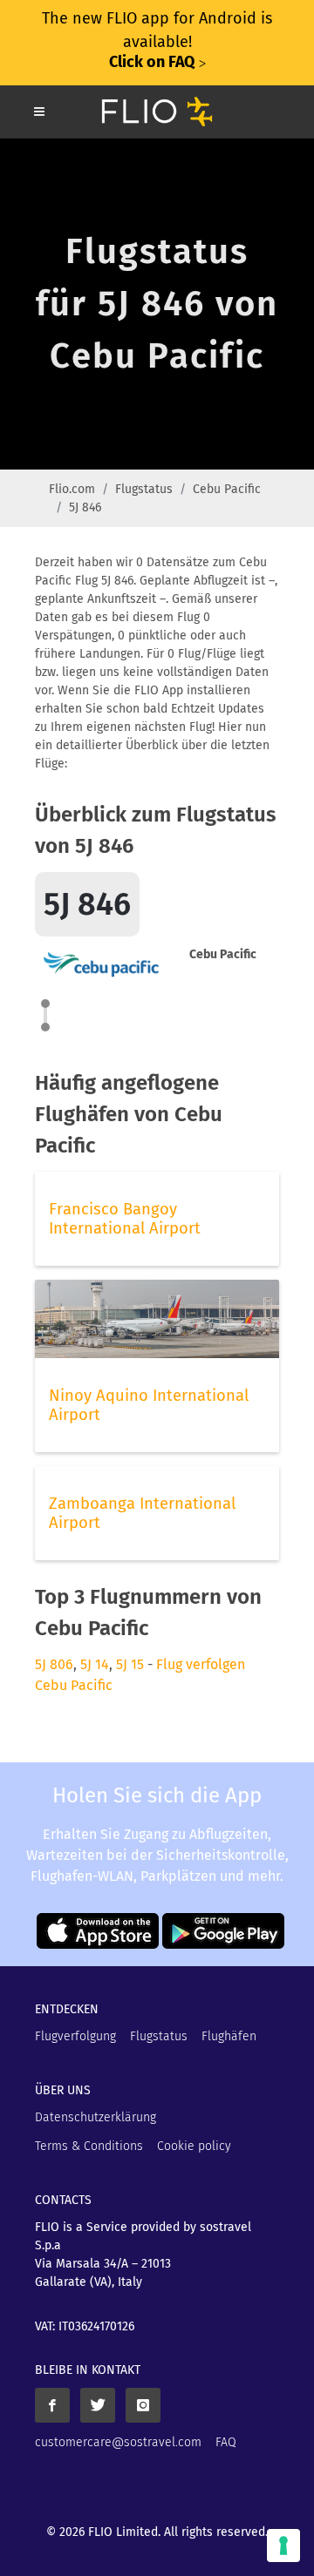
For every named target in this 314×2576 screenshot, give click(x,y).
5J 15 (130, 1664)
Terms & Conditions (89, 2146)
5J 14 (95, 1664)
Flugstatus (144, 489)
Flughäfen (229, 2036)
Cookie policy (194, 2146)
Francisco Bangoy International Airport (125, 1219)
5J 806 (54, 1664)
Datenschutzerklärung (96, 2117)
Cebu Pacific (227, 489)
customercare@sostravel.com (118, 2442)
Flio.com (72, 489)
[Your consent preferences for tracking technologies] (283, 2546)
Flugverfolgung (75, 2036)
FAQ (226, 2442)
